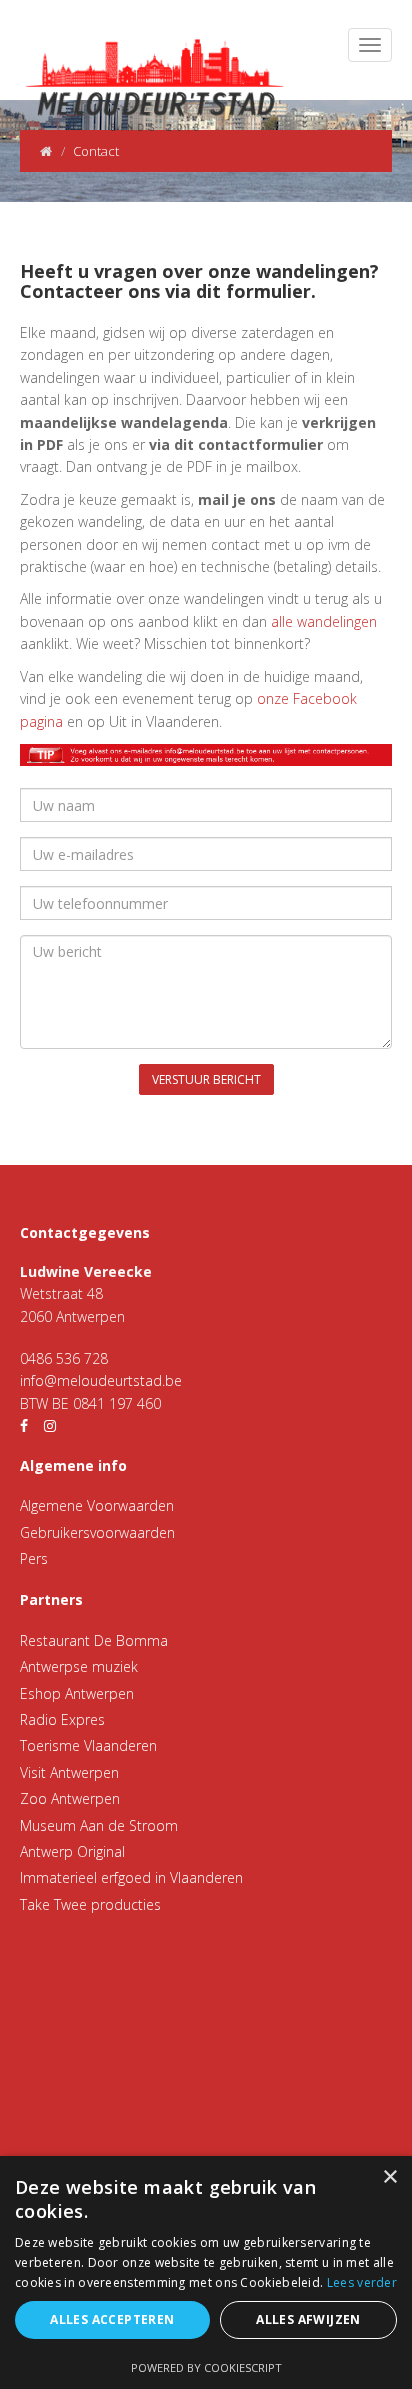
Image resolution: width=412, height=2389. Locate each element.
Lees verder (362, 2282)
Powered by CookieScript (206, 2367)
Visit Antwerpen (69, 1772)
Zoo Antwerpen (70, 1798)
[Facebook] (24, 1425)
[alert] (206, 2272)
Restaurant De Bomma (94, 1640)
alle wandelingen (324, 621)
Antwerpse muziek (79, 1666)
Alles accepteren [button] (112, 2319)
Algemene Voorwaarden (97, 1505)
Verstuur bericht (206, 1079)
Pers (34, 1558)
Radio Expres (62, 1719)
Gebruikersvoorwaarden (97, 1532)
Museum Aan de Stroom (99, 1825)
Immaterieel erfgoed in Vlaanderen (131, 1877)
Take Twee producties (90, 1904)
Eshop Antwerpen (77, 1693)
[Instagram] (50, 1425)
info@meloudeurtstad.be (101, 1380)
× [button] (389, 2177)
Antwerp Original (72, 1851)
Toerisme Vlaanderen (88, 1745)
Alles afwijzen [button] (308, 2319)
